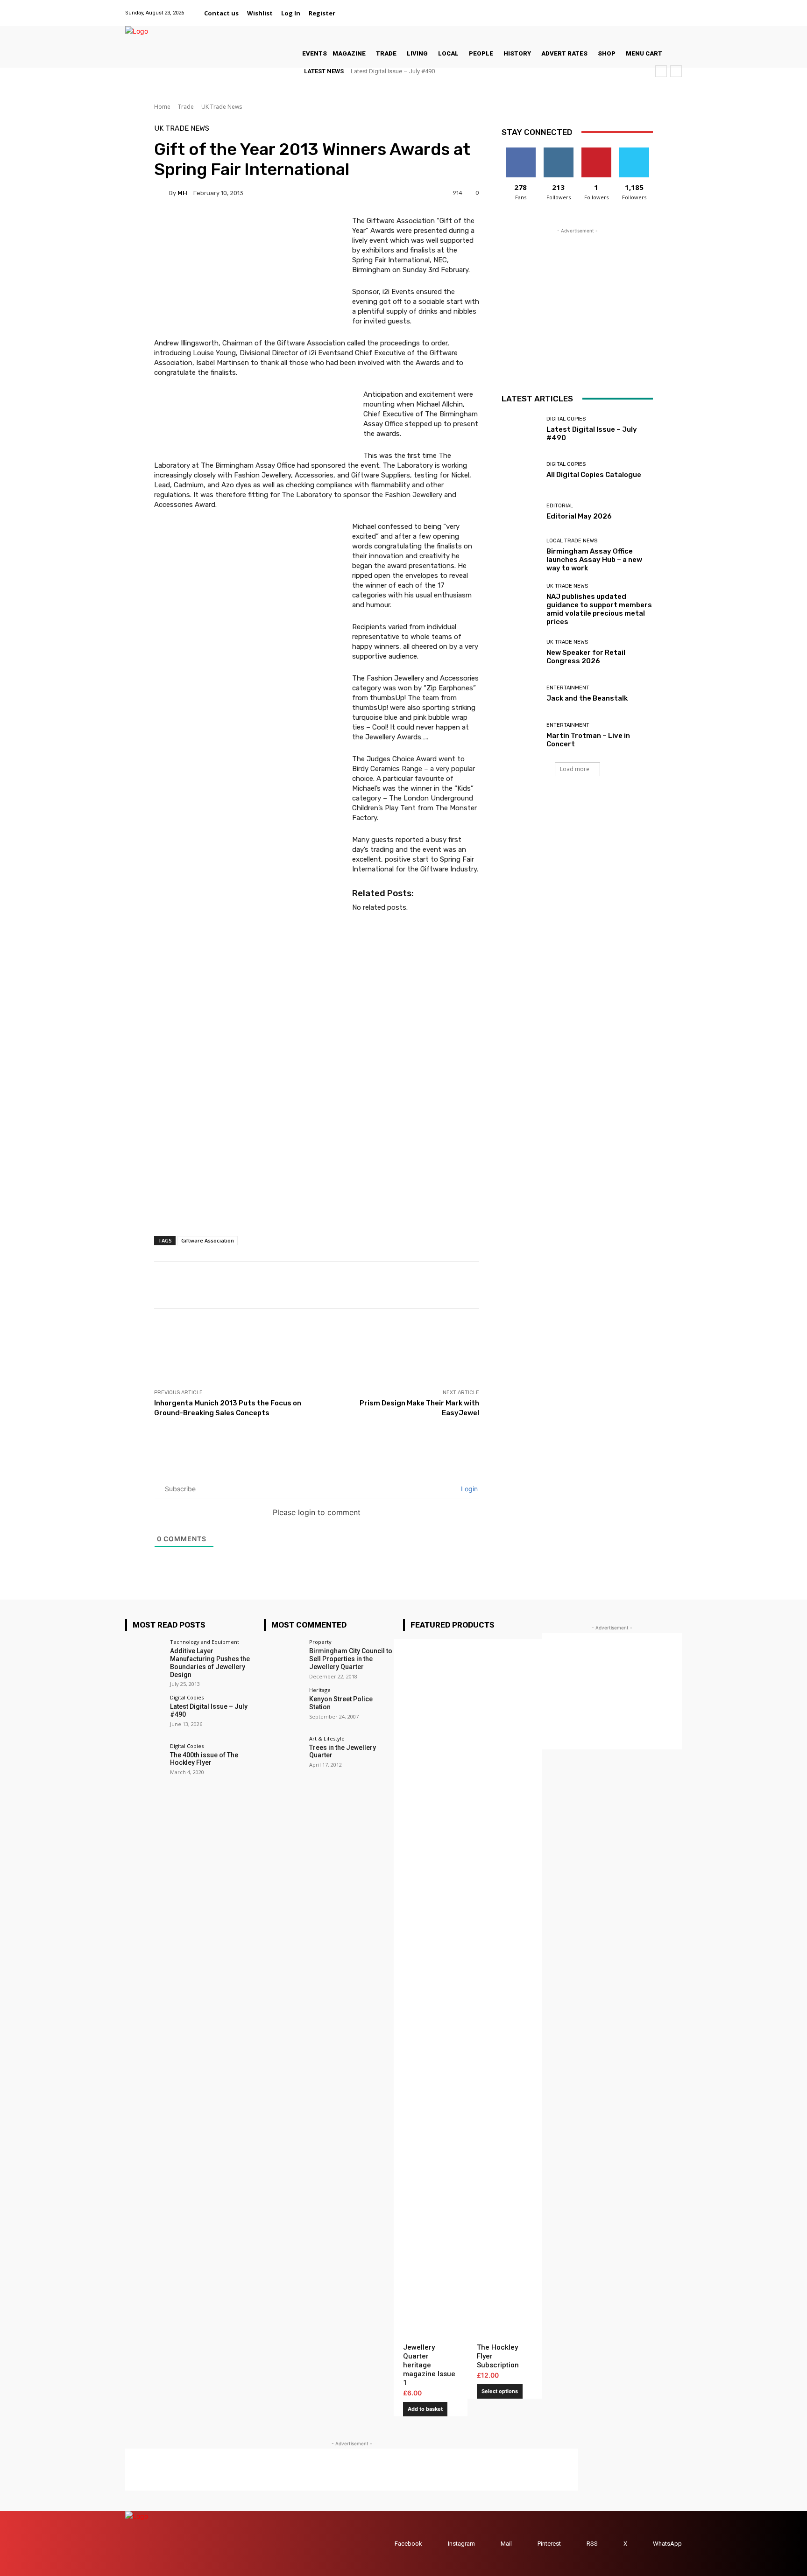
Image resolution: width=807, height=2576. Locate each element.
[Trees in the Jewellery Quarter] (283, 1755)
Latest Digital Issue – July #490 (393, 71)
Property (320, 1642)
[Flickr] (617, 8)
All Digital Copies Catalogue (594, 475)
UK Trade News (222, 107)
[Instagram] (629, 8)
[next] (676, 71)
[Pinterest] (652, 8)
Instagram (461, 2544)
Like (520, 151)
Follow (558, 151)
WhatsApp (667, 2544)
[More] (498, 1285)
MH (182, 193)
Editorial (560, 506)
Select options (500, 2391)
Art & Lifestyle (327, 1738)
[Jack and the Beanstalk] (520, 694)
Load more (575, 769)
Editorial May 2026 (579, 516)
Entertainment (568, 688)
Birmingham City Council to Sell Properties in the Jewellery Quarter (351, 1659)
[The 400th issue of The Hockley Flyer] (145, 1763)
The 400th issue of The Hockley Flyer (204, 1759)
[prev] (661, 71)
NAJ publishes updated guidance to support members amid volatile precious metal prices (599, 609)
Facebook (408, 2544)
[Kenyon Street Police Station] (283, 1707)
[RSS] (577, 2544)
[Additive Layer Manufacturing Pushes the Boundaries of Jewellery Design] (145, 1659)
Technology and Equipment (205, 1642)
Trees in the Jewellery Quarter (343, 1751)
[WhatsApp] (676, 8)
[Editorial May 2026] (520, 512)
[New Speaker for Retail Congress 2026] (520, 652)
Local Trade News (572, 541)
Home (162, 107)
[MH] (162, 193)
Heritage (320, 1690)
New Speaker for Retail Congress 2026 (586, 657)
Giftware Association (208, 1240)
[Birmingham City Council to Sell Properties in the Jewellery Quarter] (283, 1659)
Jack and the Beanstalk (587, 698)
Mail (506, 2544)
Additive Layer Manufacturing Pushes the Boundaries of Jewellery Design (210, 1663)
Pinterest (549, 2544)
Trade (186, 107)
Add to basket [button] (425, 2409)
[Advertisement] (324, 1348)
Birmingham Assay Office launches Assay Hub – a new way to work (594, 560)
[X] (664, 8)
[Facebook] (605, 8)
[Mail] (641, 8)
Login (468, 1489)
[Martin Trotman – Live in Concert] (520, 735)
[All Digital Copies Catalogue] (520, 471)
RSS (592, 2544)
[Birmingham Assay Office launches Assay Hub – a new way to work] (520, 553)
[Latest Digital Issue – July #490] (520, 429)
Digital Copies (566, 419)
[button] (351, 13)
